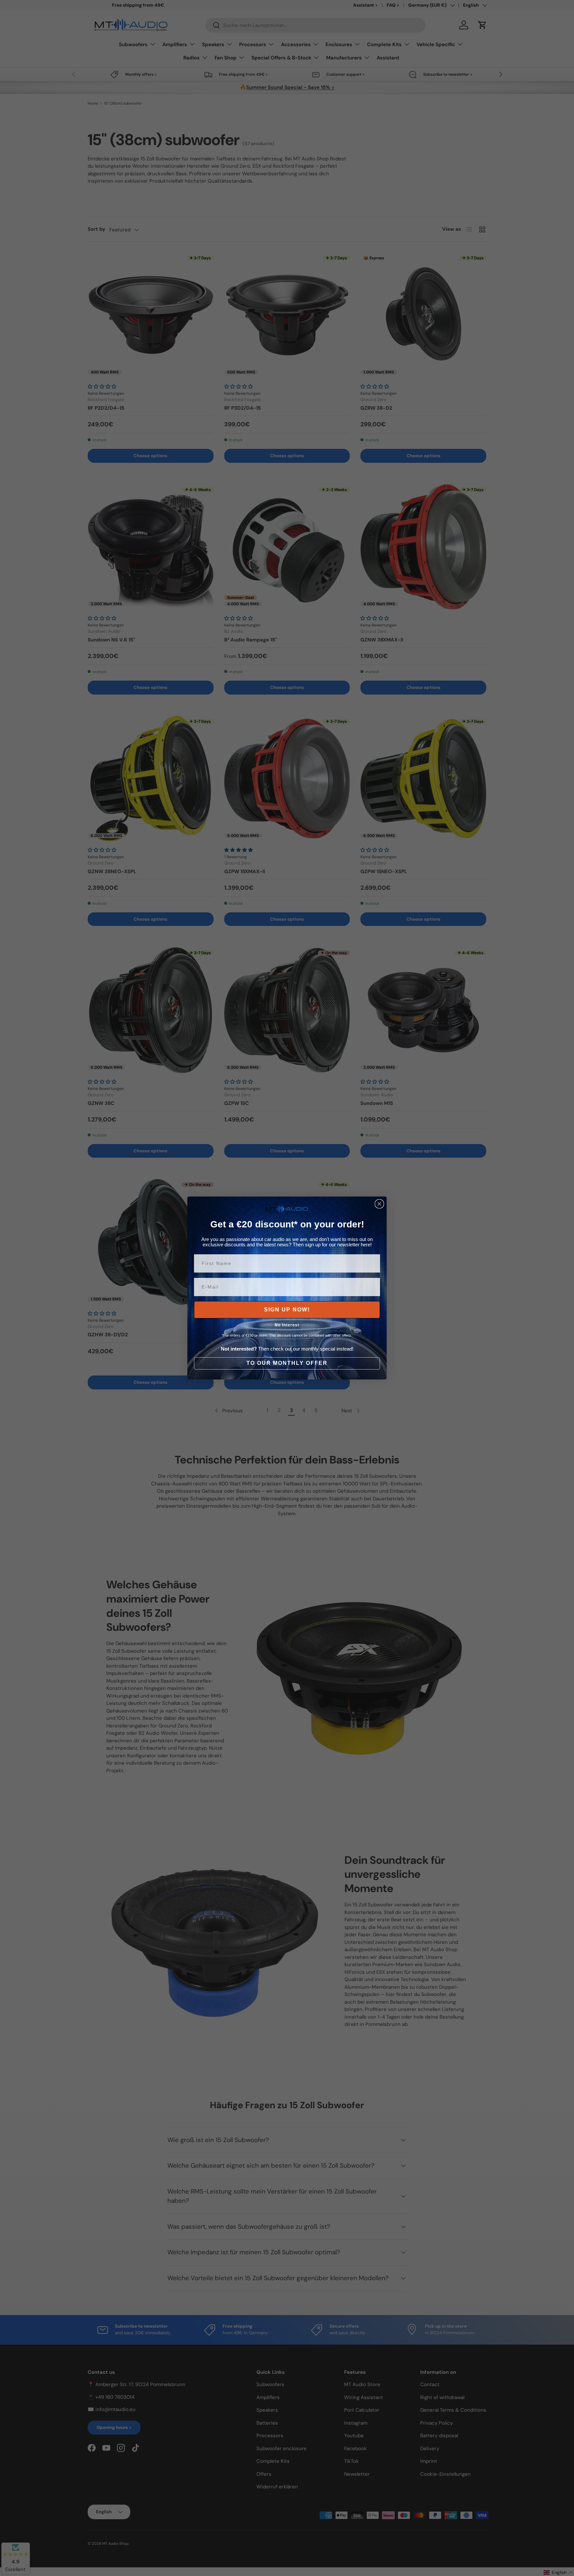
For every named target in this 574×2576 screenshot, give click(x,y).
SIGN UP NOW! (287, 1310)
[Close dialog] (379, 1204)
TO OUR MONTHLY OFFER (287, 1363)
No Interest (287, 1325)
